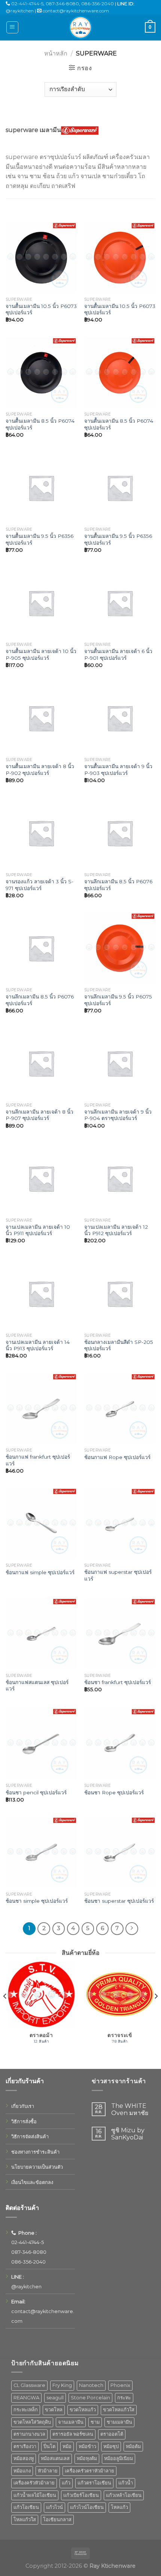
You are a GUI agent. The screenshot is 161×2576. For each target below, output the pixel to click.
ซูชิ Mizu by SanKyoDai (128, 2134)
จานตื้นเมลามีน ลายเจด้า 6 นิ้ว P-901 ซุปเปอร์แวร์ (118, 655)
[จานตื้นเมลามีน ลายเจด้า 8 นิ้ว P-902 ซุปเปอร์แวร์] (41, 718)
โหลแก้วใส (25, 2520)
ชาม (95, 2422)
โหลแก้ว (119, 2507)
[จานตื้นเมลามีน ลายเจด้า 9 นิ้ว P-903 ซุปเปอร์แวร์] (120, 718)
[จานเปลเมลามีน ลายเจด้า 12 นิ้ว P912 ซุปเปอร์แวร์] (120, 1178)
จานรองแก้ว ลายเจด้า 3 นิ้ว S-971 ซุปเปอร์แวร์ (40, 885)
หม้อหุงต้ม (87, 2458)
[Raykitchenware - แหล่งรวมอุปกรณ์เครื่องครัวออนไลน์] (80, 27)
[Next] (156, 2011)
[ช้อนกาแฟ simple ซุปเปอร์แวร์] (41, 1524)
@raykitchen (20, 11)
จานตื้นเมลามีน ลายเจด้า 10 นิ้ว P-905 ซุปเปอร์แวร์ (41, 655)
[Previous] (5, 2011)
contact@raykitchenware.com (76, 11)
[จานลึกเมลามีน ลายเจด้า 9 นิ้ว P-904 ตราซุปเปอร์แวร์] (120, 1063)
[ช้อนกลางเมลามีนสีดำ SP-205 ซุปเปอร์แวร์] (120, 1294)
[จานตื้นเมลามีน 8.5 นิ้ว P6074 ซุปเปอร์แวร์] (41, 373)
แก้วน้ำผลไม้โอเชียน (35, 2495)
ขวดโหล (54, 2410)
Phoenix (120, 2385)
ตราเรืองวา (25, 2446)
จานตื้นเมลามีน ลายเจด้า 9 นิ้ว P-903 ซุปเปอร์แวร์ (118, 770)
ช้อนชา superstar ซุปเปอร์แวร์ (119, 1901)
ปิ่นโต (49, 2446)
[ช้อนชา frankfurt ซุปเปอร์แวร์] (120, 1634)
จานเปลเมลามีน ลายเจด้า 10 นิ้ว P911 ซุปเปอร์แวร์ (38, 1230)
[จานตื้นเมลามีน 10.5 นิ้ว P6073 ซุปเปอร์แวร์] (41, 258)
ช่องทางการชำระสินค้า (35, 2152)
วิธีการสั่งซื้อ (24, 2122)
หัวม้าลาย (48, 2471)
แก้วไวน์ (54, 2507)
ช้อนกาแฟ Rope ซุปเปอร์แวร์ (117, 1457)
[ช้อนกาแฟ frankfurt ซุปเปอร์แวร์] (41, 1409)
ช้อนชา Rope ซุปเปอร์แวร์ (114, 1792)
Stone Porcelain (90, 2398)
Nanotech (91, 2385)
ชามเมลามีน (119, 2422)
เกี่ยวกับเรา (23, 2106)
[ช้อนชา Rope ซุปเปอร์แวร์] (120, 1744)
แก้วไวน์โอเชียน (87, 2507)
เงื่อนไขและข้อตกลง (32, 2182)
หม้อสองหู (24, 2458)
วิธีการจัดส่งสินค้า (30, 2137)
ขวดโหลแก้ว (83, 2410)
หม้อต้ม (133, 2446)
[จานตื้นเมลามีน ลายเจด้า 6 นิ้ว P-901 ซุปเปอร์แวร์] (120, 603)
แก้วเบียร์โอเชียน (81, 2495)
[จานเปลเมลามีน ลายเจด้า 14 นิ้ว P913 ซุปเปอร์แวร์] (41, 1294)
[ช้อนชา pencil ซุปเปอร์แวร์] (41, 1744)
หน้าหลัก (56, 53)
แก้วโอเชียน (26, 2507)
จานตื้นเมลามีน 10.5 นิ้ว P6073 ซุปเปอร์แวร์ (41, 309)
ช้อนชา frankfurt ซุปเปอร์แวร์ (118, 1682)
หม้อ (67, 2446)
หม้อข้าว (87, 2446)
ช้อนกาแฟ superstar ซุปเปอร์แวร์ (118, 1575)
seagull (55, 2398)
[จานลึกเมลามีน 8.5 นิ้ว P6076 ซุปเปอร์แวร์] (120, 833)
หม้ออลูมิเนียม (119, 2458)
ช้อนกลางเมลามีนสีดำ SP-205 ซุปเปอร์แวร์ (119, 1345)
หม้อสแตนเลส (55, 2458)
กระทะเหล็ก (26, 2410)
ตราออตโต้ (112, 2434)
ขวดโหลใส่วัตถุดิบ (32, 2422)
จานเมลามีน (71, 2422)
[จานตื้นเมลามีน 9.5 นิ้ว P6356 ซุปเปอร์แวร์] (41, 488)
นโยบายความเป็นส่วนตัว (37, 2167)
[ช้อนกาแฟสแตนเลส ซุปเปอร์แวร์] (41, 1634)
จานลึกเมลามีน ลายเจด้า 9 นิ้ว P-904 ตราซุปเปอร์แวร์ (118, 1115)
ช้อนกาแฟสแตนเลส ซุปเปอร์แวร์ (37, 1686)
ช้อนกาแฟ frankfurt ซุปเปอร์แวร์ (38, 1460)
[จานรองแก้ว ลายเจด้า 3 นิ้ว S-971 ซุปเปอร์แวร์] (41, 833)
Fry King (62, 2385)
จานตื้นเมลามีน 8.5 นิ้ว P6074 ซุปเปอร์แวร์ (40, 424)
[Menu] (13, 27)
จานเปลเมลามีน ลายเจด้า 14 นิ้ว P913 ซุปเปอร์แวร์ (38, 1345)
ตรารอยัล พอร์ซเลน (73, 2434)
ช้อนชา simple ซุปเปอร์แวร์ (37, 1901)
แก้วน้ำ (126, 2483)
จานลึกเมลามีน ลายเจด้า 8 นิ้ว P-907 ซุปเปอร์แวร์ (40, 1115)
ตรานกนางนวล (29, 2434)
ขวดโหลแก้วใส (119, 2410)
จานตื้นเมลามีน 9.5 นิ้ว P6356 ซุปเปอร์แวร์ (40, 539)
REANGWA (26, 2398)
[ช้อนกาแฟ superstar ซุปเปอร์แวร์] (120, 1524)
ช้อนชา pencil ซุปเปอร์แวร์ (36, 1792)
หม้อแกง (22, 2471)
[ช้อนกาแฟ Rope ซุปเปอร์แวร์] (120, 1409)
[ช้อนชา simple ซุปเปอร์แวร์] (41, 1852)
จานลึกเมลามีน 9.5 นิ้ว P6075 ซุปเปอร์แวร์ (118, 1000)
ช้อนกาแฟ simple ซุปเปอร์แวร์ (40, 1572)
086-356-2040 (98, 4)
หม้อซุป (111, 2446)
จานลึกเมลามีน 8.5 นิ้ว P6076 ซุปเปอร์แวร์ (118, 885)
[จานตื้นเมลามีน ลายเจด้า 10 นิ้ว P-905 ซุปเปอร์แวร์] (41, 603)
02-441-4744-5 (27, 4)
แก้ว (66, 2483)
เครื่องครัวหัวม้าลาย (34, 2483)
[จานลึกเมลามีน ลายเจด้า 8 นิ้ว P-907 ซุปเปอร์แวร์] (41, 1063)
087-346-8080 (62, 4)
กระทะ (124, 2398)
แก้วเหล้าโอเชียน (124, 2495)
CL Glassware (29, 2385)
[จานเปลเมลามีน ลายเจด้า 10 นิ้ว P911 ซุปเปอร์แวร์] (41, 1178)
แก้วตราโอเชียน (94, 2483)
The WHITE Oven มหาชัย (130, 2109)
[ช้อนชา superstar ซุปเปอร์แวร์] (120, 1852)
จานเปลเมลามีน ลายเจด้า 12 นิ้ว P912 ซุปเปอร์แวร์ (116, 1230)
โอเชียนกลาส (57, 2520)
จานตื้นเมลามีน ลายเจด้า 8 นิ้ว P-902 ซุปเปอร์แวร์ (40, 770)
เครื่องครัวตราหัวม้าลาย (89, 2471)
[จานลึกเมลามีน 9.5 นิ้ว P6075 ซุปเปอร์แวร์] (120, 948)
